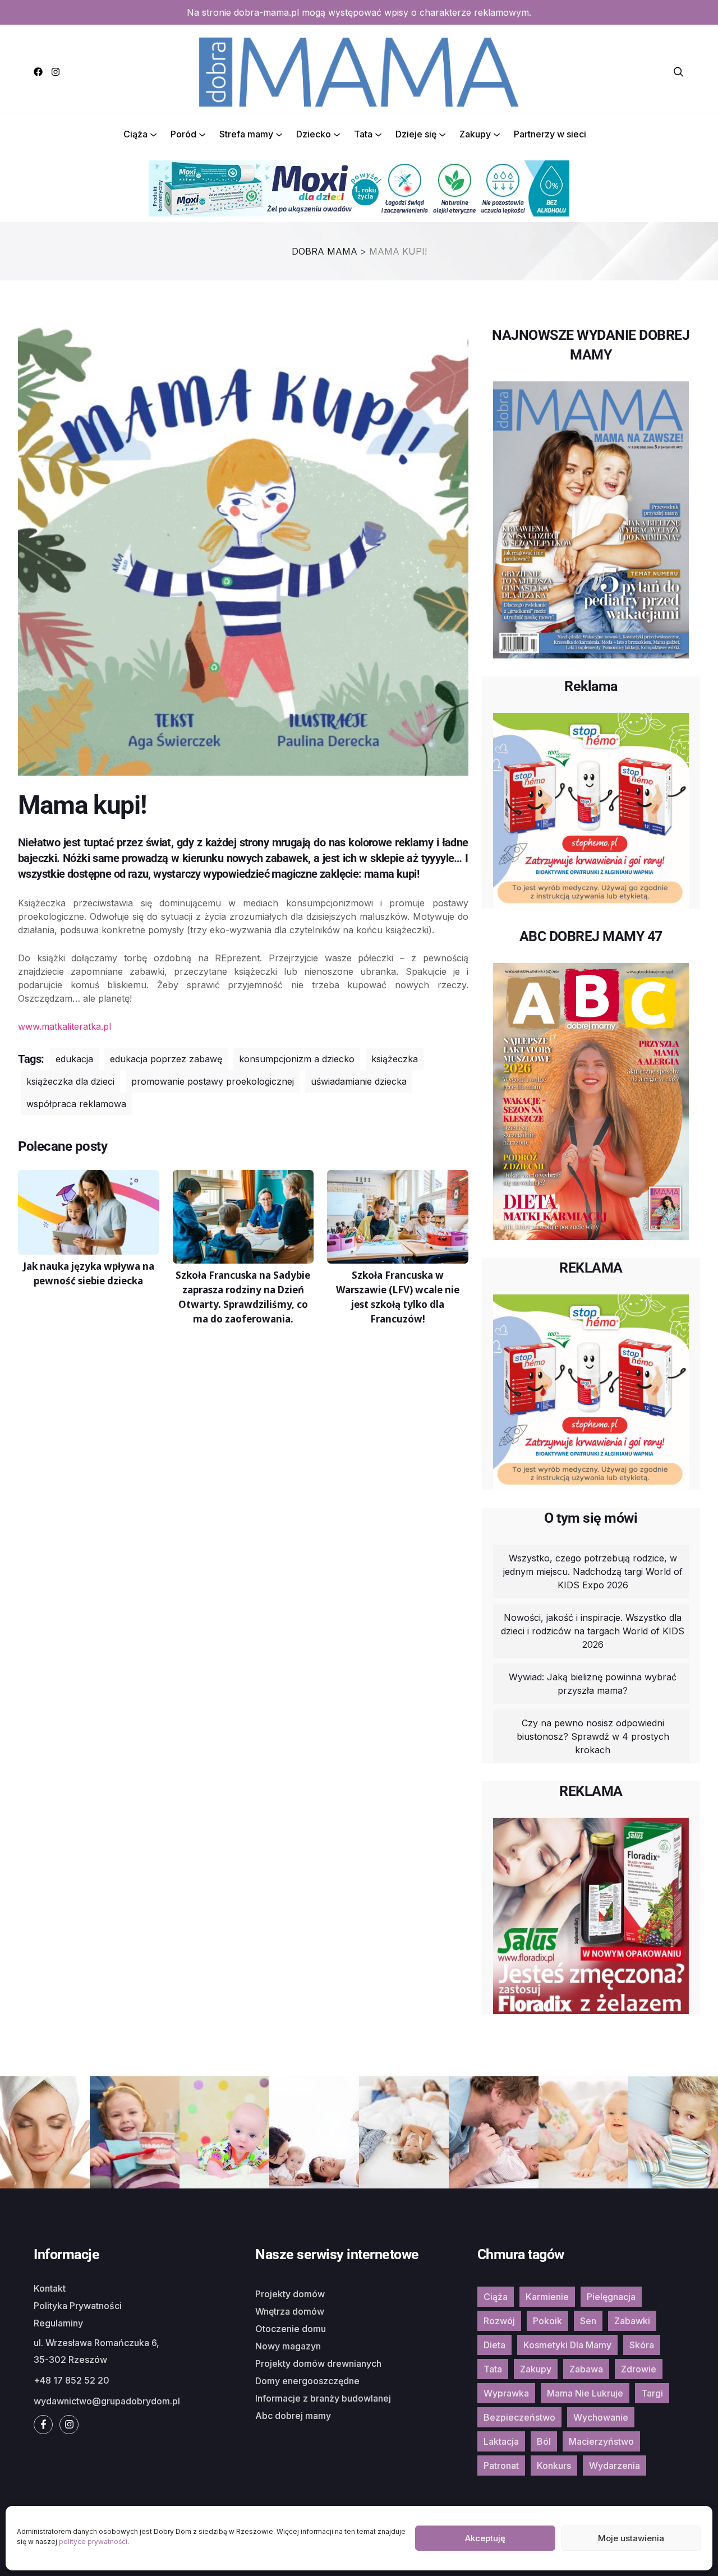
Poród (183, 134)
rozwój (499, 2321)
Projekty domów (290, 2294)
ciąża (496, 2297)
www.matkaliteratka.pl (65, 1026)
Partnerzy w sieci (550, 134)
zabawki (632, 2321)
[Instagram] (56, 72)
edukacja (74, 1059)
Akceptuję (485, 2538)
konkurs (554, 2466)
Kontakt (50, 2288)
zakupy (536, 2369)
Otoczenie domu (291, 2329)
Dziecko (314, 134)
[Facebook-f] (43, 2425)
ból (544, 2441)
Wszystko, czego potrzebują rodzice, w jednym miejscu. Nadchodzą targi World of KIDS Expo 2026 (593, 1572)
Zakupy (475, 134)
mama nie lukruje (585, 2393)
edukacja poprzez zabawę (166, 1059)
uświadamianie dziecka (359, 1081)
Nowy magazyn (288, 2346)
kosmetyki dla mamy (567, 2345)
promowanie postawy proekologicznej (213, 1081)
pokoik (547, 2321)
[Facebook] (38, 72)
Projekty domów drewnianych (318, 2363)
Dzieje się (416, 134)
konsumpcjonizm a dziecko (297, 1059)
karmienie (547, 2297)
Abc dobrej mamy (293, 2416)
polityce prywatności (93, 2542)
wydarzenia (615, 2466)
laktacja (501, 2441)
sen (588, 2321)
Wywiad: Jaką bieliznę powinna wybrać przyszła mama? (593, 1684)
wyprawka (506, 2393)
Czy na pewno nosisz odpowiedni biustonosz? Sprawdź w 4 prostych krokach (593, 1736)
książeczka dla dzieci (70, 1081)
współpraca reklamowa (76, 1104)
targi (652, 2393)
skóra (642, 2345)
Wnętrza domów (290, 2311)
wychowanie (601, 2417)
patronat (501, 2466)
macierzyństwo (601, 2441)
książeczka (395, 1059)
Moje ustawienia (631, 2538)
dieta (494, 2345)
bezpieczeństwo (519, 2417)
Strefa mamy (246, 134)
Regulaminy (58, 2323)
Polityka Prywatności (78, 2306)
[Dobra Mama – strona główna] (359, 71)
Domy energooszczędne (307, 2381)
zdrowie (639, 2369)
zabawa (586, 2369)
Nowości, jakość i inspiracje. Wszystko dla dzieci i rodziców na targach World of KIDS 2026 (593, 1631)
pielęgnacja (611, 2297)
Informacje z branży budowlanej (323, 2398)
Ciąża (135, 134)
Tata (363, 134)
